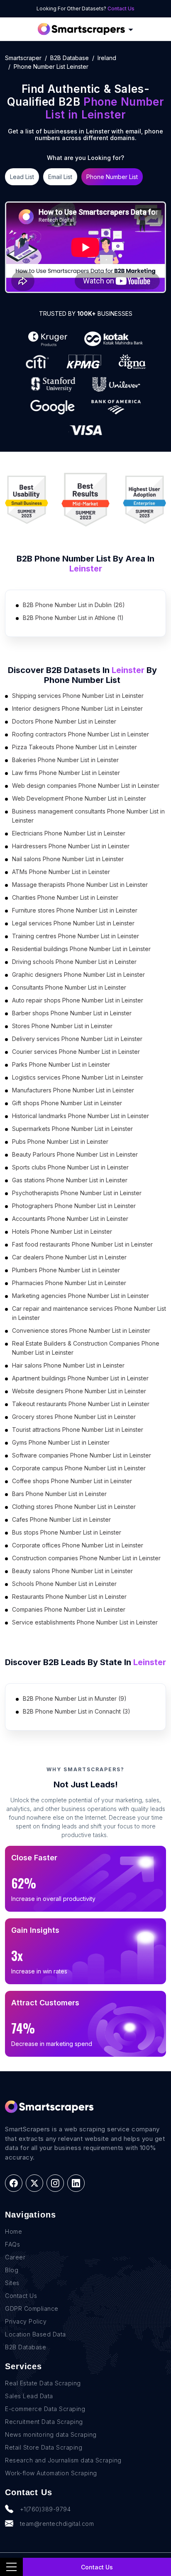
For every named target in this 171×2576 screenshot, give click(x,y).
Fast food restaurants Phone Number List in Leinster (82, 1244)
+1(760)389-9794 (45, 2509)
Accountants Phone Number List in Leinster (70, 1219)
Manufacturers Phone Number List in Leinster (73, 1090)
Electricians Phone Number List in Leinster (69, 833)
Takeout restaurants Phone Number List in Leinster (81, 1404)
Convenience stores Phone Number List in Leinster (81, 1330)
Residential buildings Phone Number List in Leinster (81, 949)
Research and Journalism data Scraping (63, 2460)
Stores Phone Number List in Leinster (62, 1026)
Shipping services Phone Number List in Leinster (78, 696)
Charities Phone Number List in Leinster (65, 897)
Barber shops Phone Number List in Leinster (72, 1013)
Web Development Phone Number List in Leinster (79, 798)
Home (13, 2231)
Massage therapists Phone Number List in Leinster (80, 885)
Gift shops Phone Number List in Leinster (67, 1103)
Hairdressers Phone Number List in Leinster (71, 846)
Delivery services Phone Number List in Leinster (77, 1039)
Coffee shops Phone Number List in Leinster (72, 1481)
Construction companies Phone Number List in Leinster (86, 1558)
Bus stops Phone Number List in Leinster (67, 1532)
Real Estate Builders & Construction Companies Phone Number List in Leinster (86, 1348)
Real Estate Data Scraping (43, 2383)
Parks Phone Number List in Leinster (61, 1064)
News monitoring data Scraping (51, 2434)
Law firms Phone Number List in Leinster (66, 773)
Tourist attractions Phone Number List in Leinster (78, 1430)
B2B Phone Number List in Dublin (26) (74, 605)
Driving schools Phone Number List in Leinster (74, 962)
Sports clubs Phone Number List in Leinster (70, 1167)
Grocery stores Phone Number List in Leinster (74, 1417)
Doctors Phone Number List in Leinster (64, 721)
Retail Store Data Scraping (44, 2447)
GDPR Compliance (32, 2308)
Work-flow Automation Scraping (51, 2473)
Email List (60, 177)
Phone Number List (112, 177)
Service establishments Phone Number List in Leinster (85, 1622)
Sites (12, 2283)
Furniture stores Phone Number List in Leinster (75, 910)
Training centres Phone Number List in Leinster (76, 936)
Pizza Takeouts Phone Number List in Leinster (75, 747)
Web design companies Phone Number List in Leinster (86, 786)
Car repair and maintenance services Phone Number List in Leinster (89, 1313)
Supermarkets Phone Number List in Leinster (72, 1129)
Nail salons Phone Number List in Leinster (68, 859)
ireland (107, 58)
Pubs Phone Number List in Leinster (60, 1142)
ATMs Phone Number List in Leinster (61, 872)
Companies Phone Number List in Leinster (69, 1609)
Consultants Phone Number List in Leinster (69, 987)
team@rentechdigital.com (57, 2524)
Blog (12, 2270)
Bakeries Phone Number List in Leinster (65, 760)
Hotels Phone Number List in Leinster (62, 1231)
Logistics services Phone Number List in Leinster (78, 1077)
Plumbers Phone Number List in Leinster (66, 1270)
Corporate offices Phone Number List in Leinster (78, 1545)
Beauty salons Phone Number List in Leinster (72, 1571)
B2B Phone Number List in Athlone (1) (73, 618)
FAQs (12, 2244)
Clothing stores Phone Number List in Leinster (74, 1507)
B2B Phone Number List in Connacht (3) (77, 1711)
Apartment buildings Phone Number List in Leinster (80, 1378)
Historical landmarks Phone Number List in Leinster (81, 1116)
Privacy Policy (26, 2321)
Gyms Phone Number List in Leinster (61, 1442)
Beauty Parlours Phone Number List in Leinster (75, 1154)
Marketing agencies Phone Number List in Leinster (81, 1296)
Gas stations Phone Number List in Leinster (70, 1180)
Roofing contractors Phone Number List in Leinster (81, 734)
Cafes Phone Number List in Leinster (61, 1519)
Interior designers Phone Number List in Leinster (77, 708)
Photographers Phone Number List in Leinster (74, 1206)
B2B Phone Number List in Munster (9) (75, 1698)
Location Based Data (35, 2334)
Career (15, 2257)
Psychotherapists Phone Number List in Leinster (77, 1193)
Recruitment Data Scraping (44, 2422)
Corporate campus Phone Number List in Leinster (79, 1468)
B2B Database (70, 58)
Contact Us (121, 8)
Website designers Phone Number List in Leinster (79, 1391)
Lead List (22, 177)
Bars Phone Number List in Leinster (59, 1494)
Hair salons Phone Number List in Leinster (68, 1365)
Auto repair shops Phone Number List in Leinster (78, 1000)
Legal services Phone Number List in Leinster (73, 923)
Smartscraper (23, 58)
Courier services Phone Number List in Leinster (76, 1052)
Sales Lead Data (29, 2396)
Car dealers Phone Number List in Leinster (69, 1257)
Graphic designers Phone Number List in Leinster (78, 974)
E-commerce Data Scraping (45, 2409)
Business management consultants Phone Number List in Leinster (88, 816)
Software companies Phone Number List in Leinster (82, 1455)
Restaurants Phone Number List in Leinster (69, 1597)
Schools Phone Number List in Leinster (64, 1584)
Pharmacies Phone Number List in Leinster (69, 1283)
